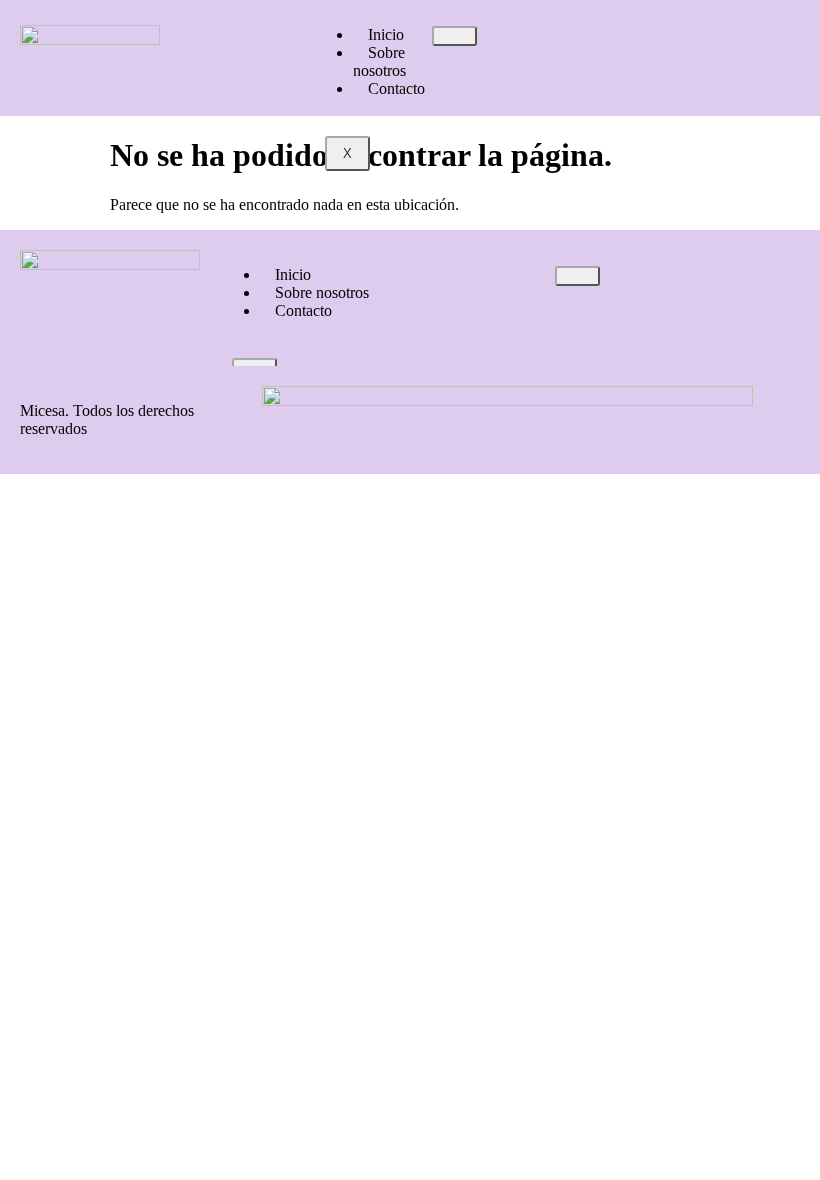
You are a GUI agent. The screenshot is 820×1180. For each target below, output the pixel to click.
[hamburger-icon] (454, 36)
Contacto (396, 88)
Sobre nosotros (379, 61)
